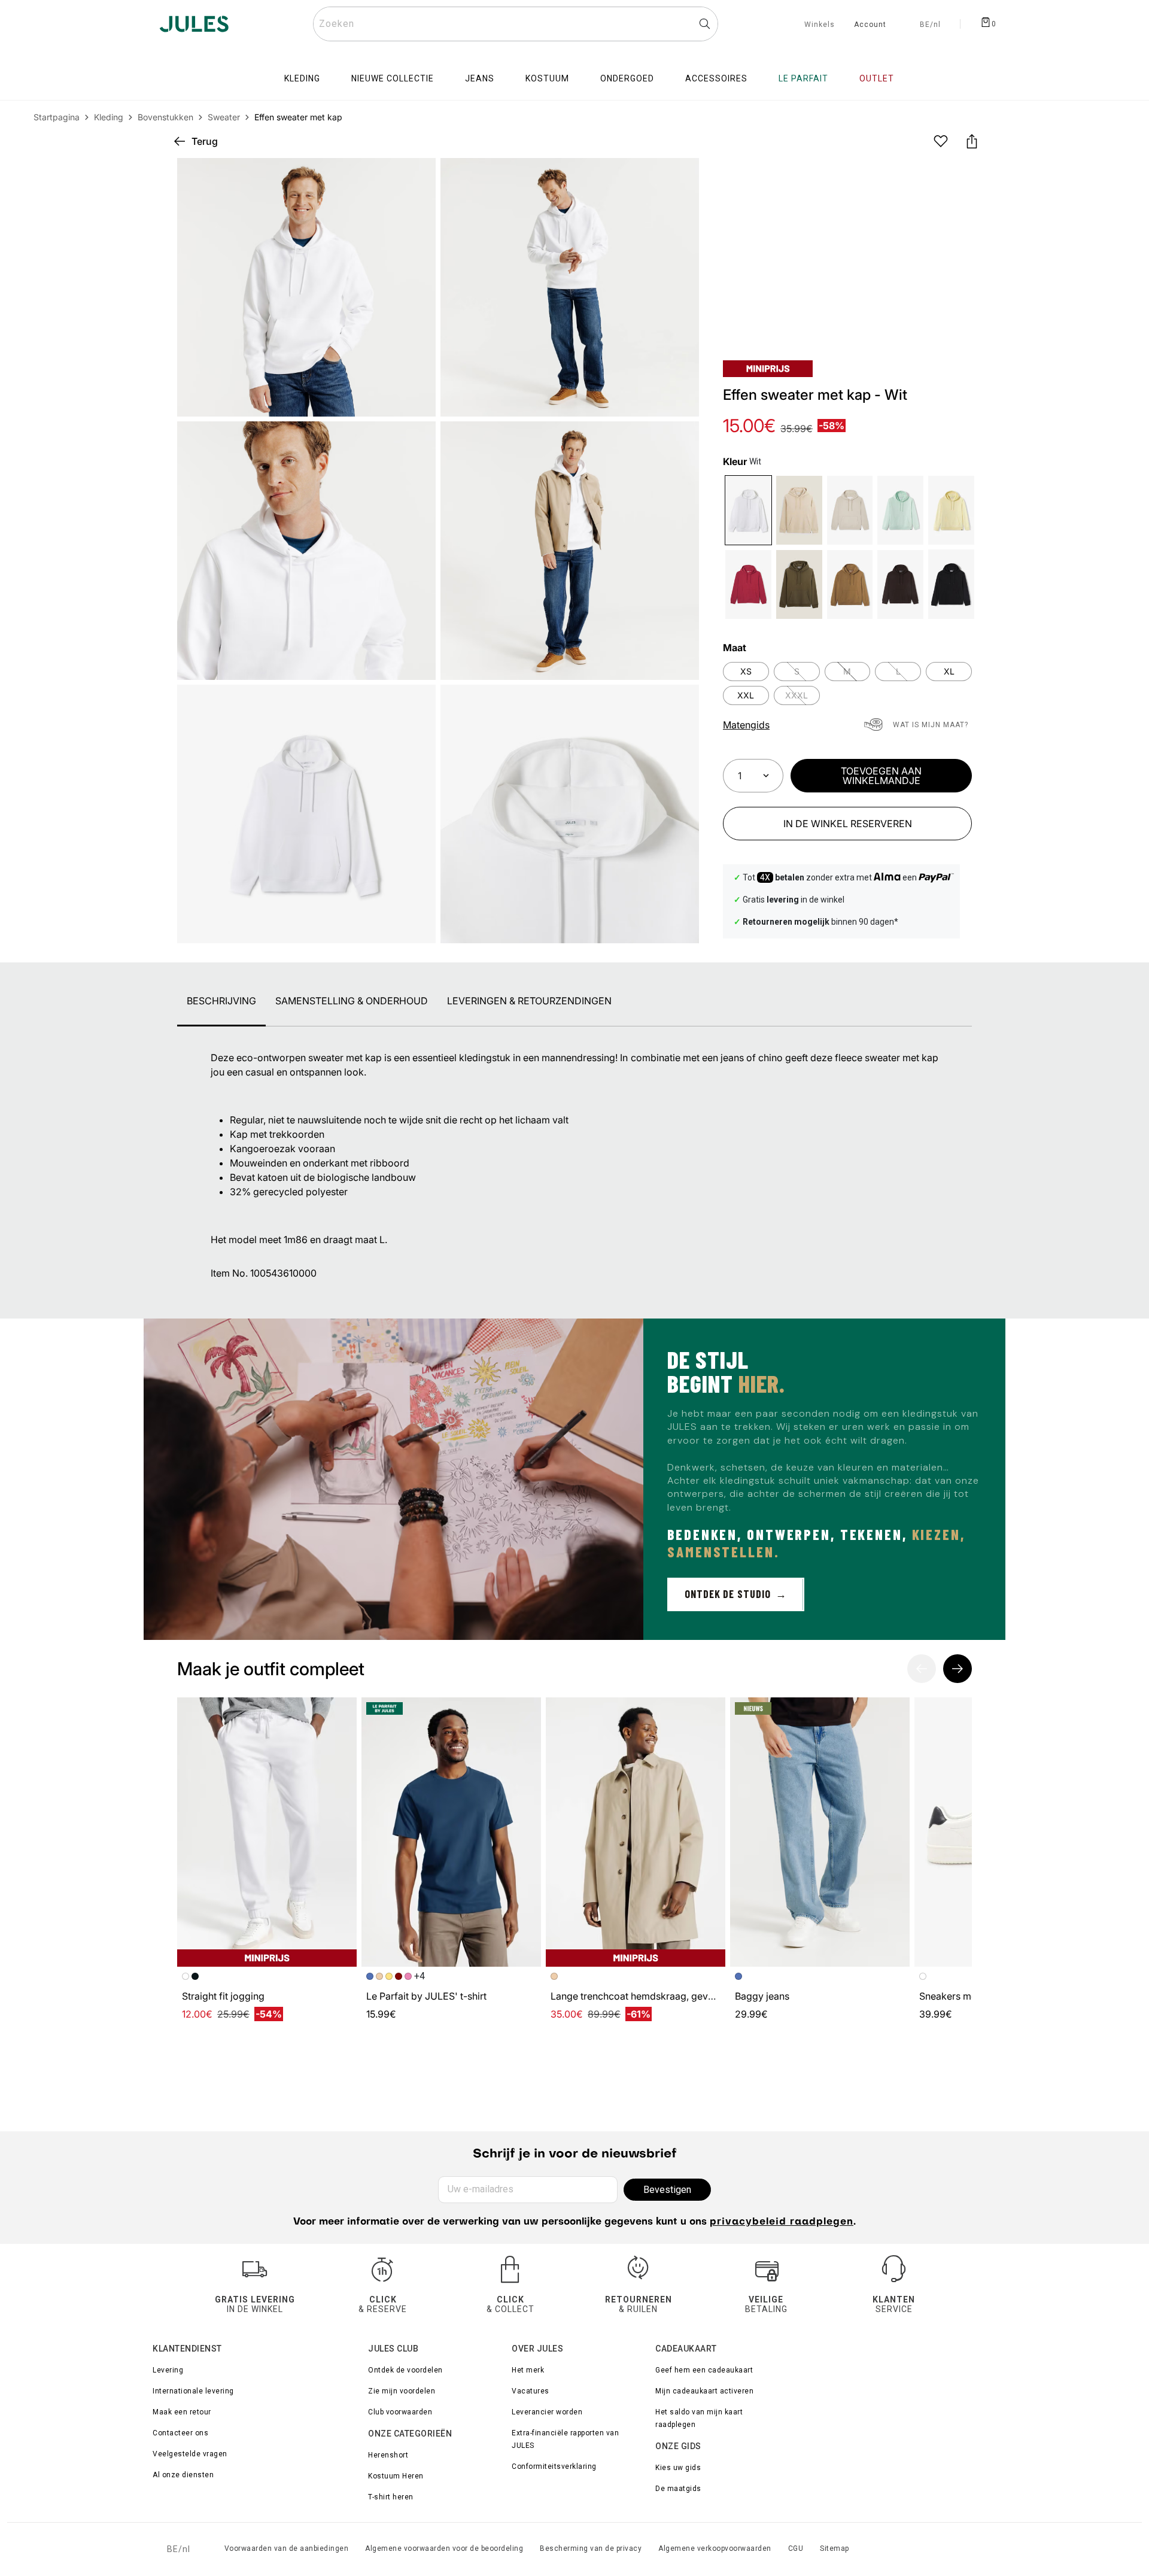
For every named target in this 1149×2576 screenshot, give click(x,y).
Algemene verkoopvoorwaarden (715, 2548)
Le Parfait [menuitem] (803, 78)
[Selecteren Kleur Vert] (799, 584)
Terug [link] (205, 141)
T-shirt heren (391, 2497)
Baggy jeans (762, 1996)
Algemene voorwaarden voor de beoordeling (444, 2548)
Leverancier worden (547, 2412)
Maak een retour (182, 2412)
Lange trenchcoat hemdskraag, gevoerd (640, 1996)
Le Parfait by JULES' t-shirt (426, 1996)
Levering (168, 2370)
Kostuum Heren (396, 2476)
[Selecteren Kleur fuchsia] (748, 584)
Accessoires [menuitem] (716, 78)
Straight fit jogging (223, 1996)
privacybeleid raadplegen (782, 2222)
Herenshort (388, 2455)
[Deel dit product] (972, 141)
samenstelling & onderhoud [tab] (352, 1001)
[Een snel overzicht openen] (680, 177)
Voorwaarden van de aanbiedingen (287, 2548)
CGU (796, 2548)
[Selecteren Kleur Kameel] (850, 584)
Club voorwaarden (400, 2412)
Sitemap (835, 2548)
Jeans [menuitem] (480, 78)
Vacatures (531, 2391)
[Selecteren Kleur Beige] (850, 510)
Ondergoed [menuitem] (627, 78)
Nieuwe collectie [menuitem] (393, 78)
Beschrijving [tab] (221, 1001)
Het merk (528, 2370)
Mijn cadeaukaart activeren (704, 2391)
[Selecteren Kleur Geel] (951, 510)
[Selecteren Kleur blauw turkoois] (900, 510)
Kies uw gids (678, 2468)
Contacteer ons (180, 2433)
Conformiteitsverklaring (554, 2466)
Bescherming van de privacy (591, 2548)
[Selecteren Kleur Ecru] (799, 510)
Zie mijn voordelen (402, 2391)
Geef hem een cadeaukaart (704, 2370)
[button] (680, 177)
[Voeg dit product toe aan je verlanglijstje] (941, 141)
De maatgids (678, 2489)
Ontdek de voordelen (405, 2370)
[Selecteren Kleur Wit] (748, 510)
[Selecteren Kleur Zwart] (951, 584)
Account (870, 25)
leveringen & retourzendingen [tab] (529, 1001)
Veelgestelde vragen (190, 2454)
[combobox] (516, 24)
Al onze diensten (183, 2475)
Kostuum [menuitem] (547, 78)
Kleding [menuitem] (302, 78)
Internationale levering (193, 2391)
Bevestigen (667, 2190)
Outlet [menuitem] (877, 78)
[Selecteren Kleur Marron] (900, 584)
